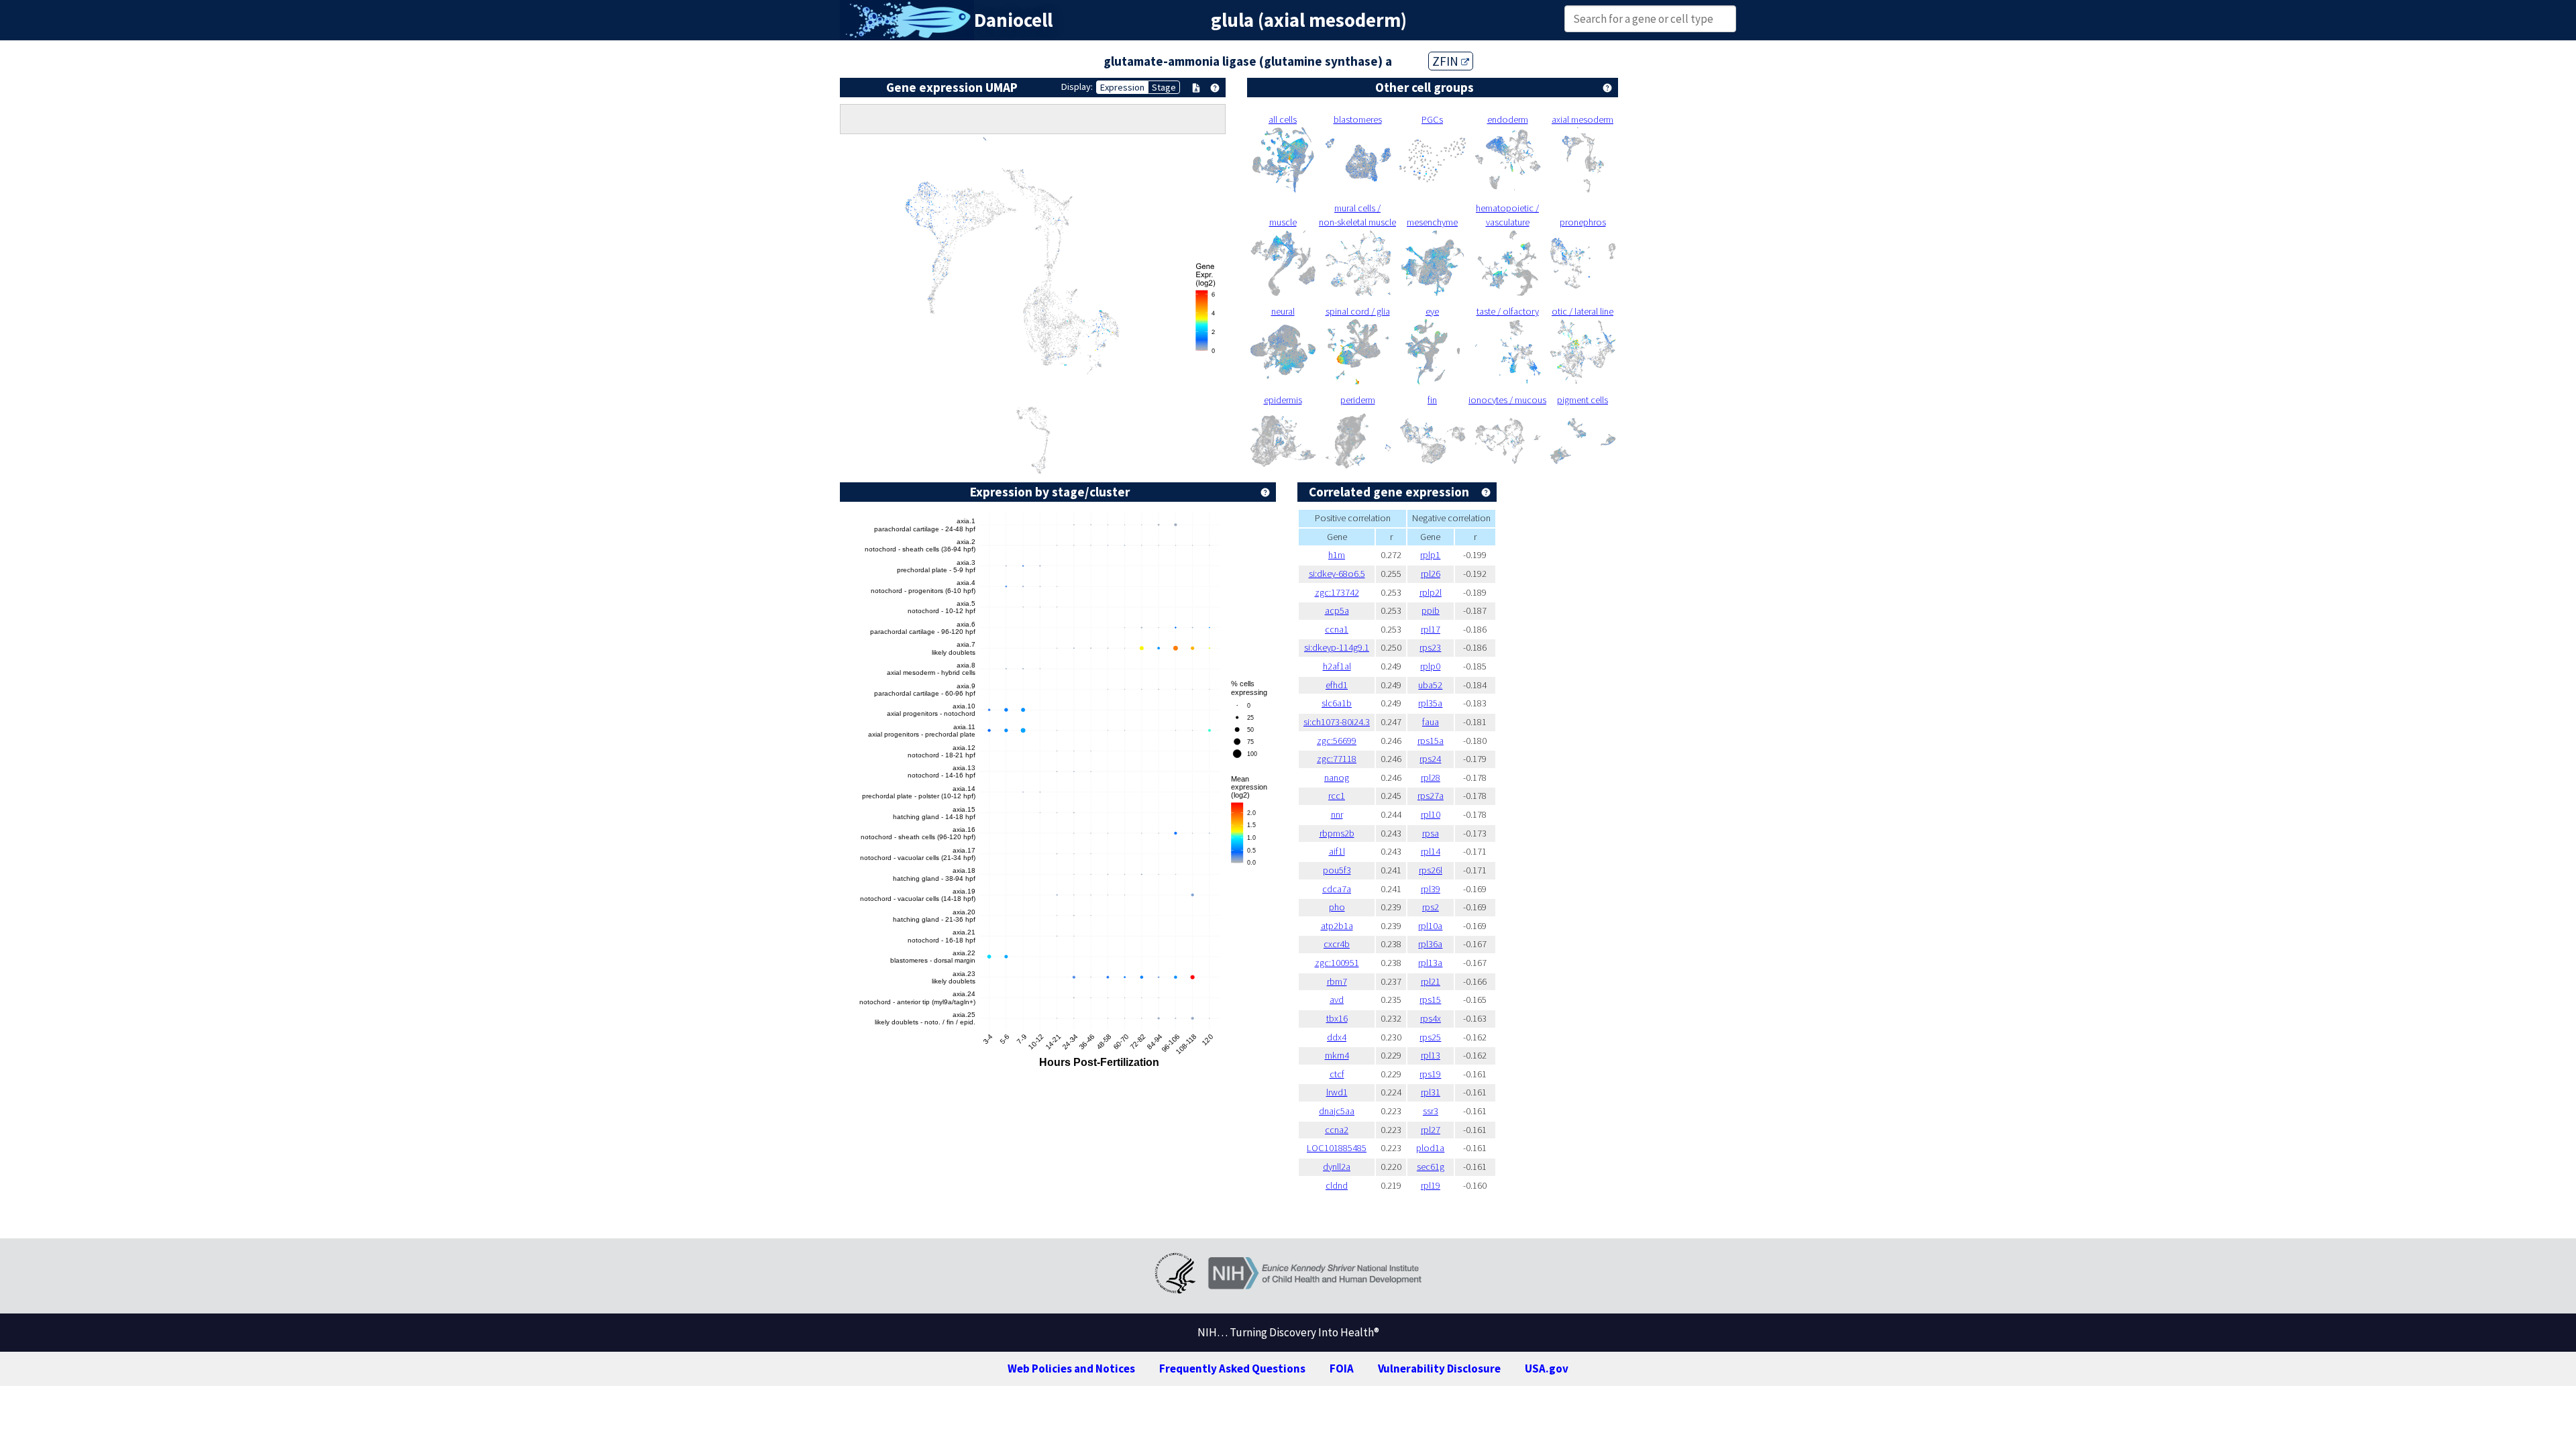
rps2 (1431, 907)
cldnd (1337, 1185)
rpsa (1431, 833)
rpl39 (1431, 889)
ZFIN (1447, 61)
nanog (1337, 777)
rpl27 (1431, 1130)
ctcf (1337, 1074)
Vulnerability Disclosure (1439, 1368)
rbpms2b (1337, 833)
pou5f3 (1337, 870)
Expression (1122, 87)
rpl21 (1431, 981)
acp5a (1337, 610)
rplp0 (1430, 666)
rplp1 (1430, 555)
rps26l (1431, 870)
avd (1337, 1000)
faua (1431, 722)
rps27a (1431, 796)
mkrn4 (1337, 1055)
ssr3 (1431, 1111)
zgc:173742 (1337, 592)
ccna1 (1337, 629)
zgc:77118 (1337, 759)
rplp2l (1431, 592)
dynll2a (1337, 1167)
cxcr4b (1337, 944)
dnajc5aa (1337, 1111)
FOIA (1342, 1368)
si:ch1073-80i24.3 (1337, 722)
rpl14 (1431, 851)
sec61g (1431, 1167)
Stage (1164, 87)
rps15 (1430, 1000)
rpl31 (1431, 1092)
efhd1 (1337, 685)
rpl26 (1431, 574)
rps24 (1430, 759)
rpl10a (1430, 926)
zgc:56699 (1337, 741)
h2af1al (1337, 666)
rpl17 (1431, 629)
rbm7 (1337, 981)
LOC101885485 (1337, 1148)
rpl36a (1430, 944)
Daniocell (1013, 20)
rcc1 (1337, 796)
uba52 (1430, 685)
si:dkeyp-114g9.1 (1337, 647)
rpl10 (1431, 814)
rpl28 (1431, 777)
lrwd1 (1337, 1092)
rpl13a (1430, 963)
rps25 (1430, 1037)
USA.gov (1547, 1368)
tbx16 (1337, 1018)
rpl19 (1431, 1185)
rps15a (1431, 741)
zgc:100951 (1337, 963)
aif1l (1337, 851)
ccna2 (1337, 1130)
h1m (1337, 555)
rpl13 (1431, 1055)
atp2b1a (1337, 926)
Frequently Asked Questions (1232, 1368)
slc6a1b (1337, 703)
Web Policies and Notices (1071, 1368)
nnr (1337, 814)
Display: (1077, 87)
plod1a (1430, 1148)
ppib (1431, 610)
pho (1337, 907)
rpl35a (1430, 703)
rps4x (1431, 1018)
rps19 (1430, 1074)
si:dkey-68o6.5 (1337, 574)
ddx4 (1337, 1037)
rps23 (1430, 647)
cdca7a (1337, 889)
